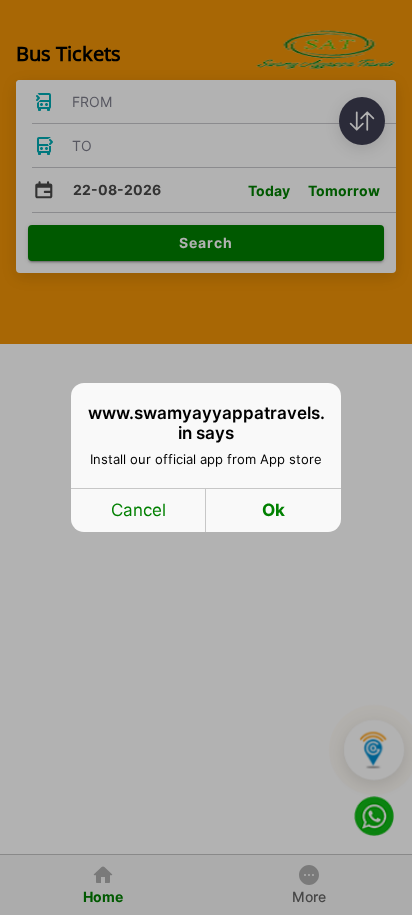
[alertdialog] (206, 457)
